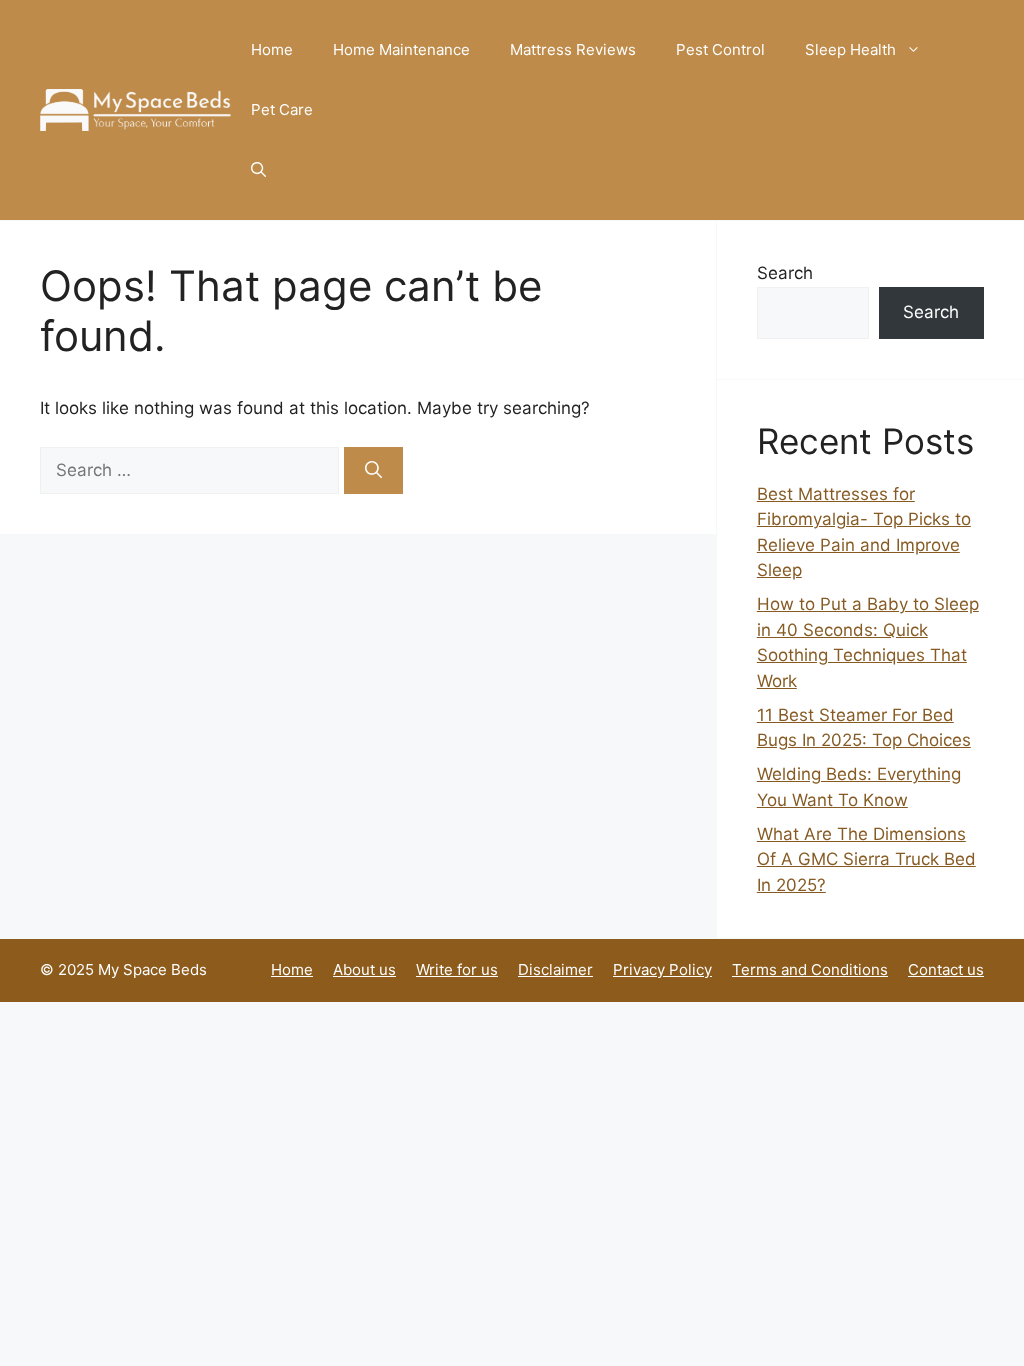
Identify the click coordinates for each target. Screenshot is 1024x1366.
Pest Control (720, 49)
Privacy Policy (662, 969)
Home (272, 49)
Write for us (457, 969)
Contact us (946, 969)
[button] (258, 170)
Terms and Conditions (810, 969)
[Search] (373, 471)
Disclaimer (555, 969)
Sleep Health (850, 49)
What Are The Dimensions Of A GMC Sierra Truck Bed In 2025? (866, 859)
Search (785, 273)
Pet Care (282, 109)
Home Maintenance (401, 49)
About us (364, 969)
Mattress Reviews (573, 49)
